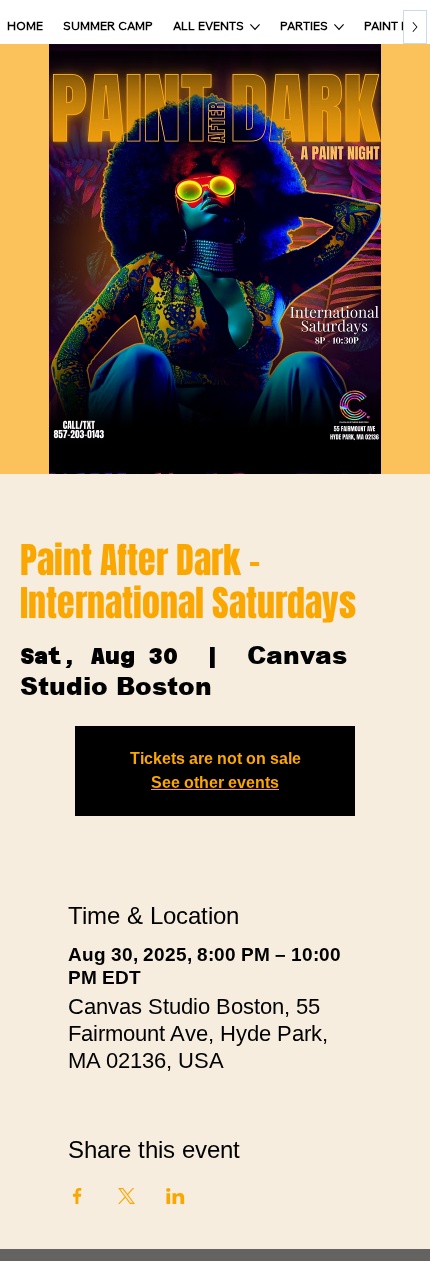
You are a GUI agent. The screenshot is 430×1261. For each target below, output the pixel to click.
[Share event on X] (126, 1196)
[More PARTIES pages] (339, 27)
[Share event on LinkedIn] (175, 1196)
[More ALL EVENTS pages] (255, 27)
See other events (215, 782)
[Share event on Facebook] (77, 1196)
